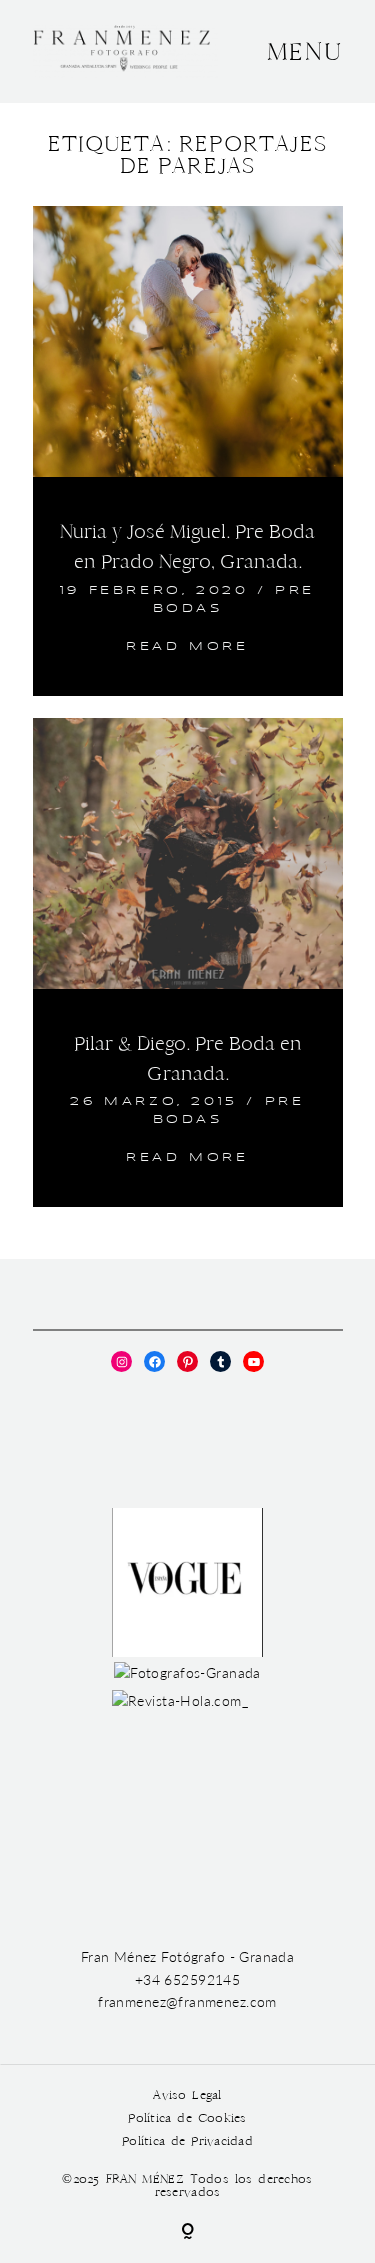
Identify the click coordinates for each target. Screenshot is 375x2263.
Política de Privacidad (187, 2141)
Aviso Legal (187, 2095)
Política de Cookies (187, 2118)
